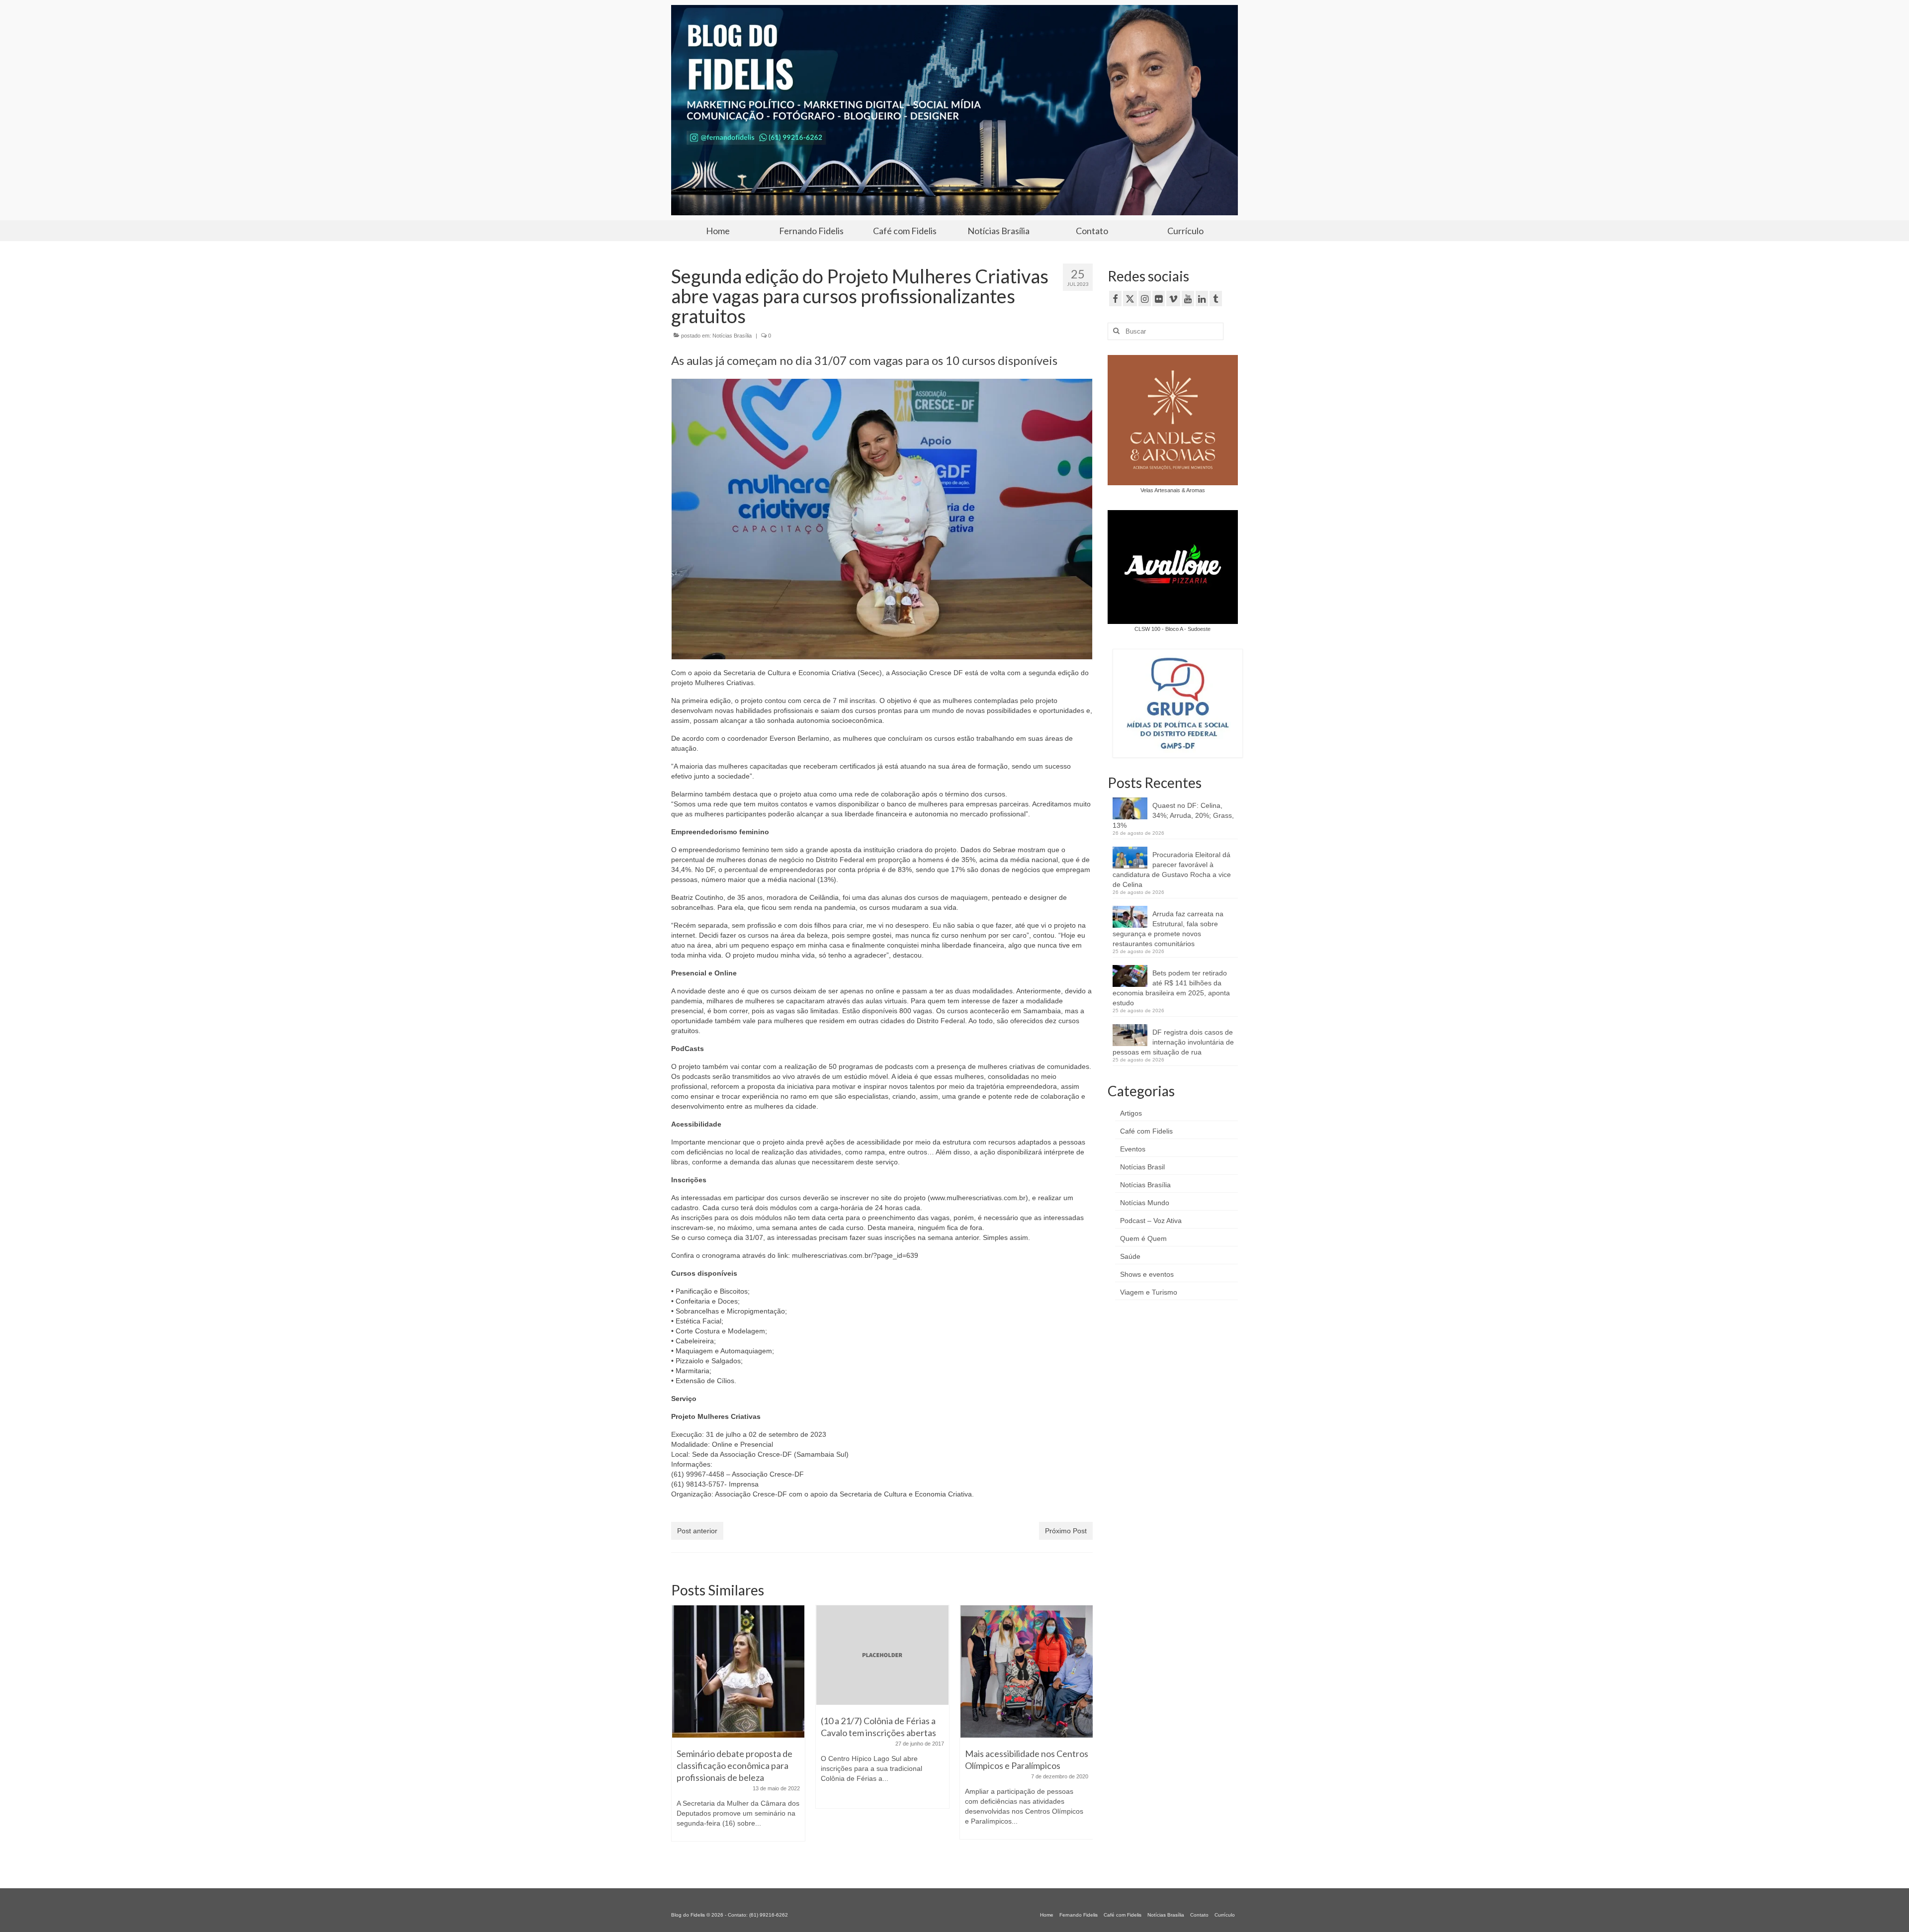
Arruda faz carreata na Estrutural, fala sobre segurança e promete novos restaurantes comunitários (1168, 929)
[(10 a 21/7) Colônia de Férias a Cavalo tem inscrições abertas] (738, 1655)
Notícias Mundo (1145, 1203)
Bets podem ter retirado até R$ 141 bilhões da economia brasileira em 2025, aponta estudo (1171, 988)
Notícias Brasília (732, 336)
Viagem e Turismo (1149, 1292)
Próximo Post (1066, 1531)
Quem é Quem (1143, 1238)
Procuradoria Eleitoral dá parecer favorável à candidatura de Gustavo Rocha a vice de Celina (1172, 870)
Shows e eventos (1147, 1274)
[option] (738, 1712)
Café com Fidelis (1146, 1131)
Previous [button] (680, 1734)
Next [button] (1084, 1734)
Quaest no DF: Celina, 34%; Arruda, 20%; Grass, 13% (1173, 815)
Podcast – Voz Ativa (1151, 1221)
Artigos (1131, 1113)
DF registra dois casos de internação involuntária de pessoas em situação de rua (1173, 1042)
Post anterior (697, 1531)
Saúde (1130, 1256)
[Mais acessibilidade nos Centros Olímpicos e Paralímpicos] (882, 1671)
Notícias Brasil (1142, 1167)
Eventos (1133, 1149)
